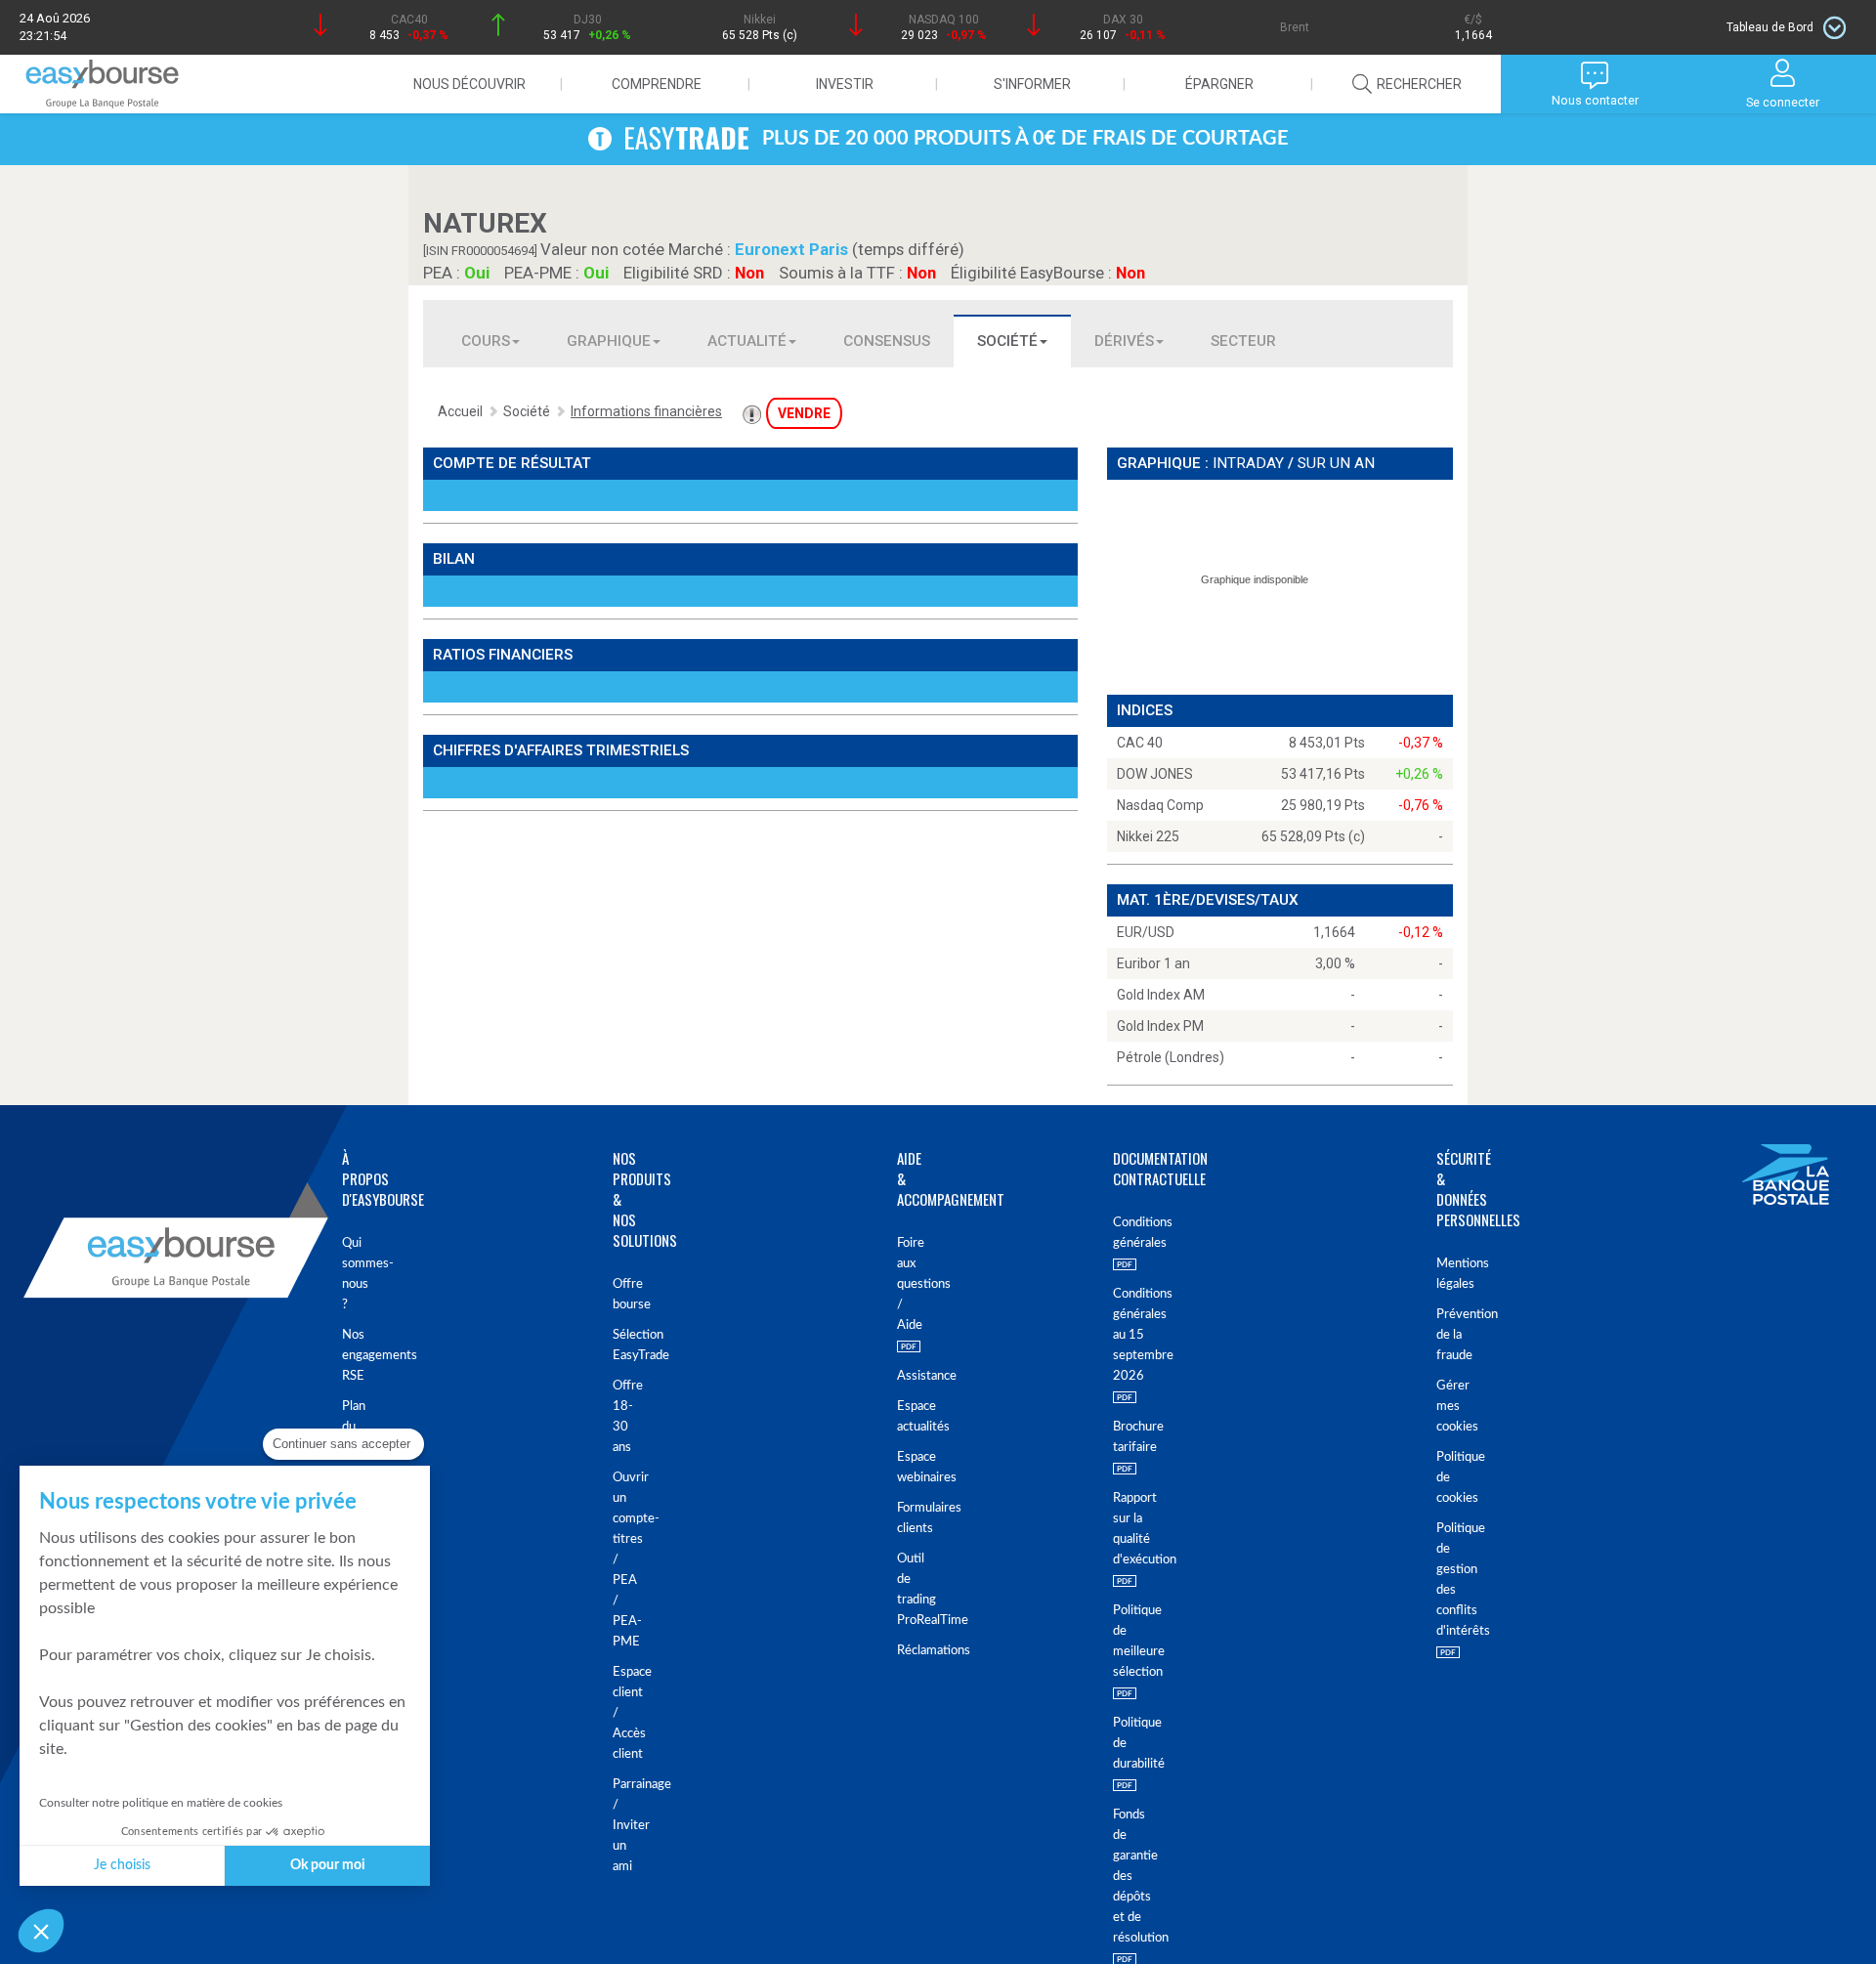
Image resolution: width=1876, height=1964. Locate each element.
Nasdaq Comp (1160, 805)
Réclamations (900, 1651)
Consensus (887, 341)
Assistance (900, 1376)
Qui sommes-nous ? (352, 1274)
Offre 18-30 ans (625, 1417)
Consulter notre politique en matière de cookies (161, 1803)
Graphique (609, 341)
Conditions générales (1130, 1233)
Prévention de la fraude (1451, 1335)
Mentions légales (1451, 1274)
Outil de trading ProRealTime (900, 1590)
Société (1007, 341)
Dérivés (1124, 341)
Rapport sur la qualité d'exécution (1130, 1529)
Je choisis (122, 1865)
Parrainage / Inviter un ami (625, 1826)
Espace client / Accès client (625, 1713)
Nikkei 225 (1148, 836)
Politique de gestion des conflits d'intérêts (1451, 1580)
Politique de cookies (1451, 1478)
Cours (486, 341)
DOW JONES (1155, 774)
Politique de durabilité (1130, 1744)
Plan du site (352, 1427)
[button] (41, 1931)
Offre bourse (625, 1295)
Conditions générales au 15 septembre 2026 (1130, 1335)
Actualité (747, 341)
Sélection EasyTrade (625, 1345)
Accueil (460, 411)
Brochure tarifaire (1130, 1437)
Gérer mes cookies (1451, 1407)
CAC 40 (1140, 743)
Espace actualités (900, 1417)
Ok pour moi (328, 1865)
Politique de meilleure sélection (1130, 1642)
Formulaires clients (900, 1518)
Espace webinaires (900, 1468)
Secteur (1243, 341)
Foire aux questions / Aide (900, 1284)
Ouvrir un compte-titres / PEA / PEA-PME (625, 1560)
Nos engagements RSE (352, 1356)
